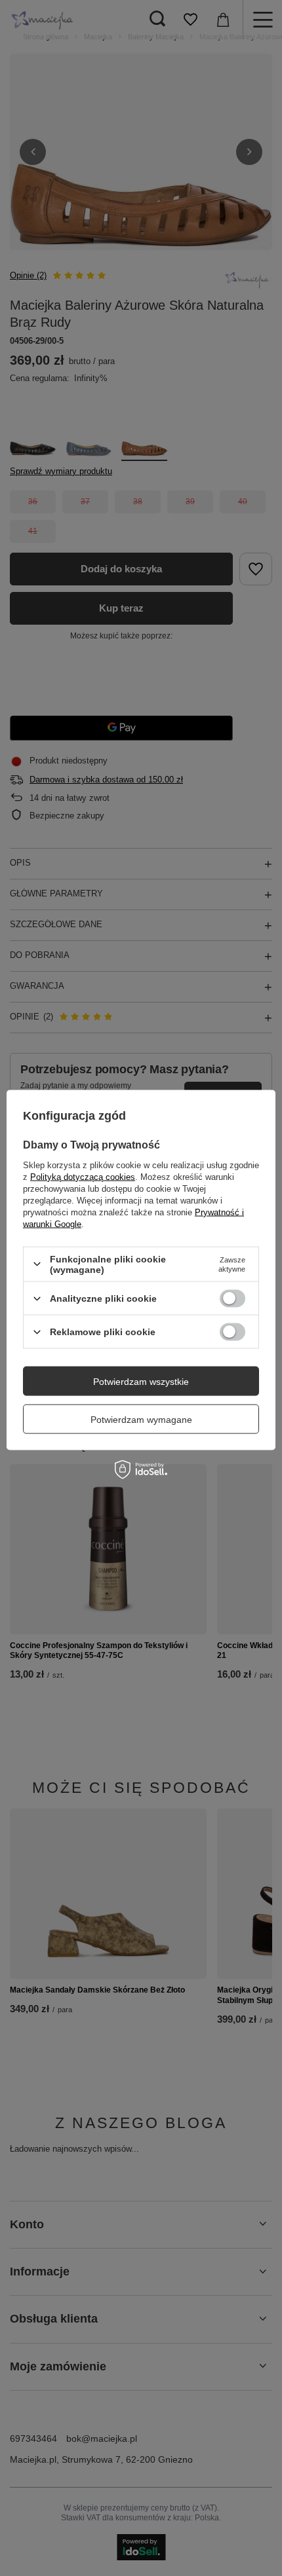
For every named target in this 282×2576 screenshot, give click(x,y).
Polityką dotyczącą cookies (83, 1176)
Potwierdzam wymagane (141, 1419)
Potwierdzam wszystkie (141, 1381)
